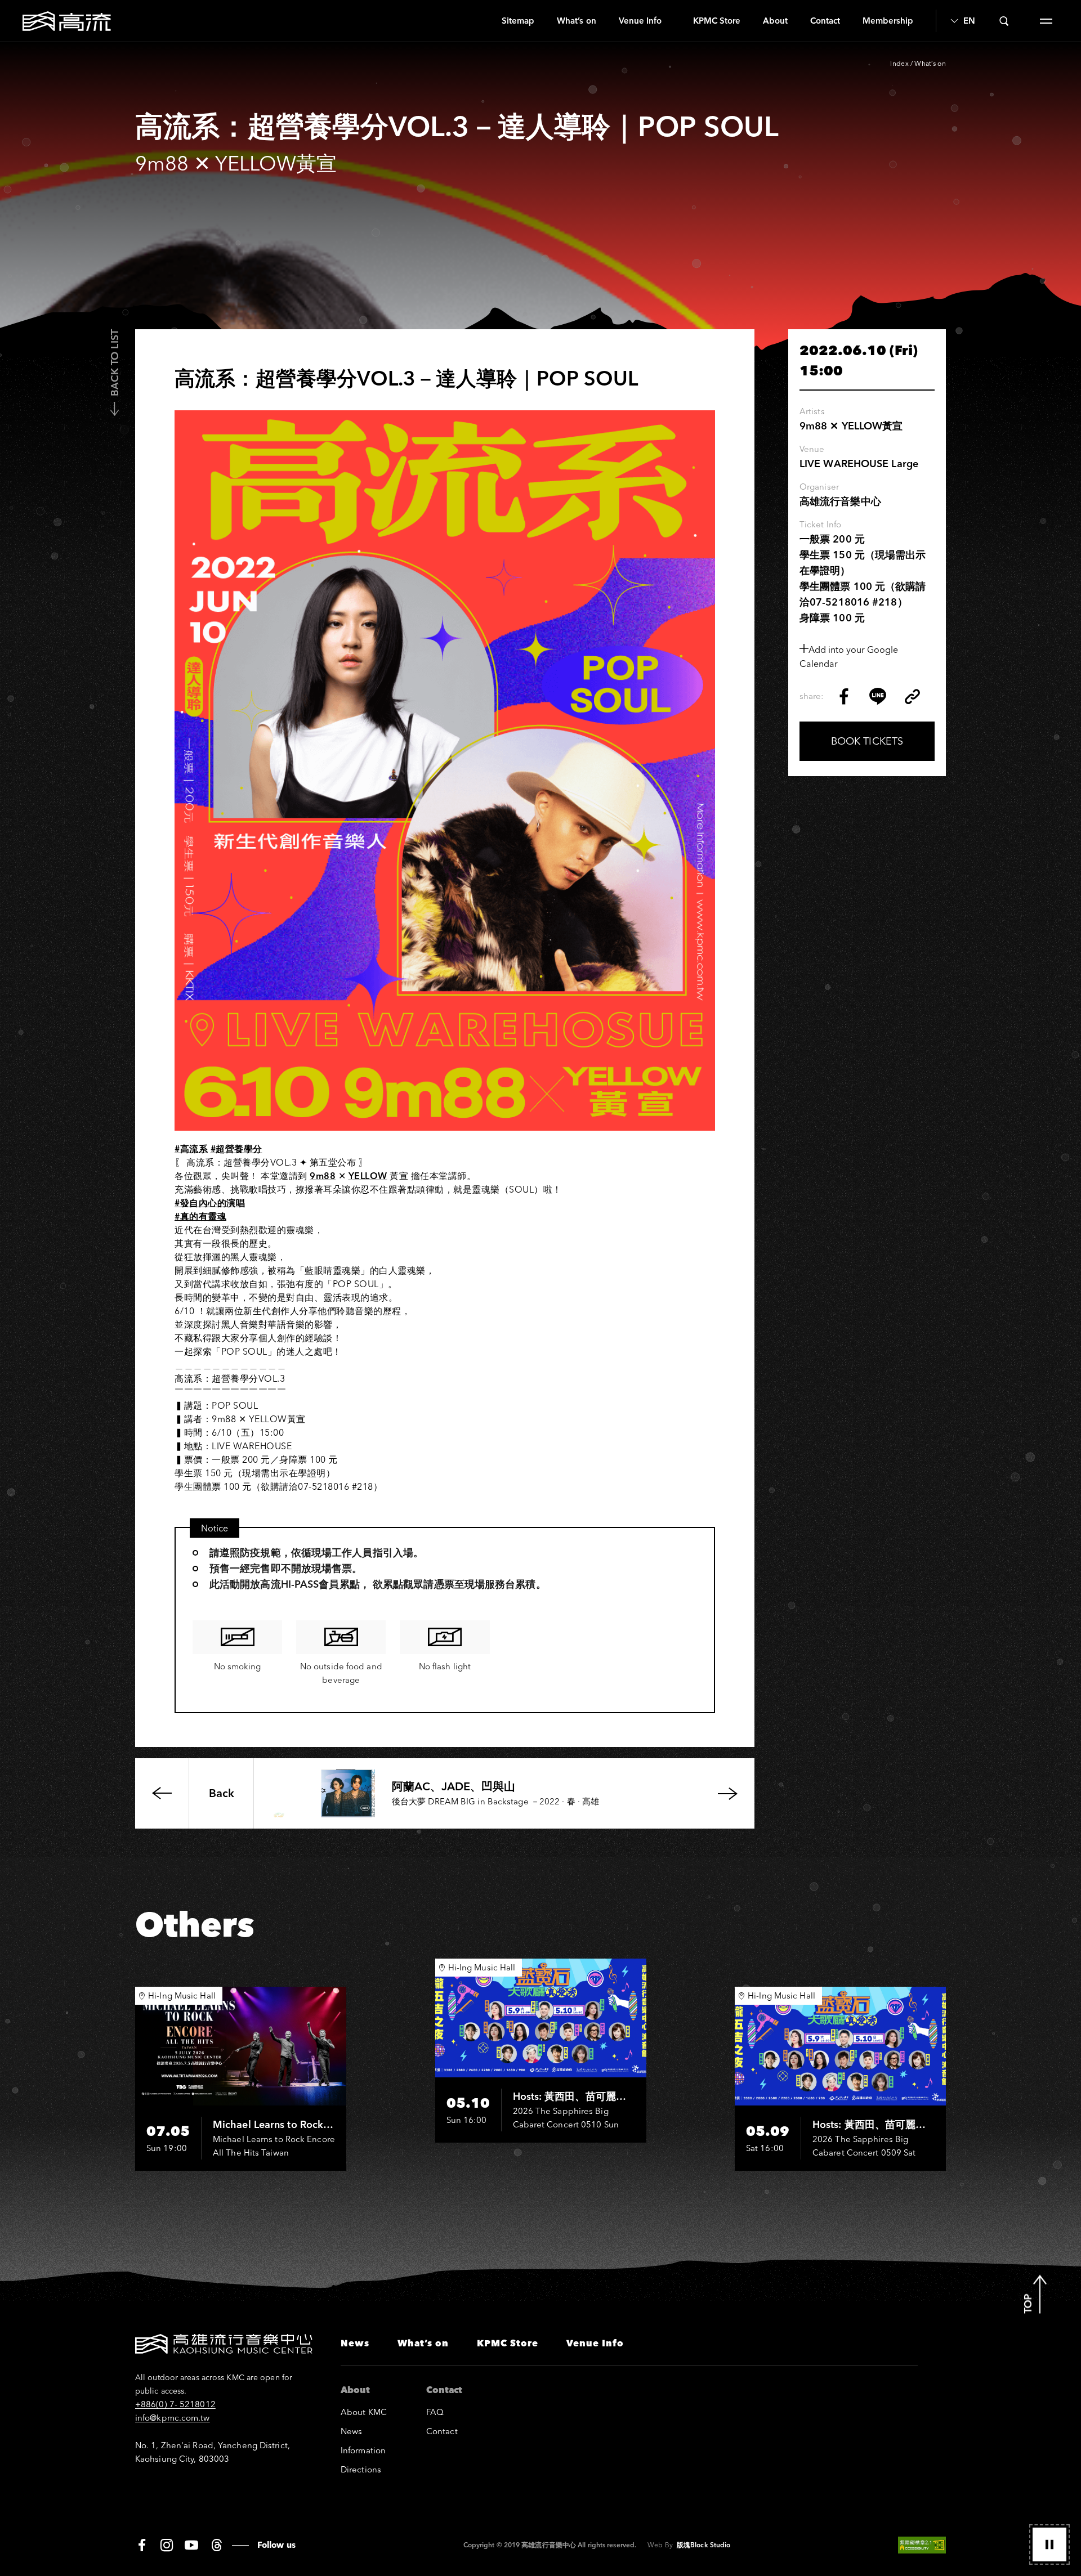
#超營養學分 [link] (236, 1149)
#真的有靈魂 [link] (200, 1216)
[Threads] (216, 2545)
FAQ (435, 2412)
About (775, 21)
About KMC (364, 2412)
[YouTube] (191, 2545)
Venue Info (640, 21)
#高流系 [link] (191, 1149)
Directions (361, 2469)
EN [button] (969, 21)
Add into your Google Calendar (849, 657)
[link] (323, 1176)
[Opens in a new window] (844, 696)
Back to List (115, 363)
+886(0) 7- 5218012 (175, 2404)
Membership (888, 21)
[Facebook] (142, 2545)
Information (363, 2450)
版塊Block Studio (703, 2545)
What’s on (576, 21)
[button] (1049, 2544)
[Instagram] (167, 2545)
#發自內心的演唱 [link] (210, 1203)
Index (899, 63)
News (355, 2343)
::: (486, 21)
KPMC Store (717, 21)
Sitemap (518, 21)
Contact (825, 21)
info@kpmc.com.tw (173, 2418)
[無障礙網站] (922, 2545)
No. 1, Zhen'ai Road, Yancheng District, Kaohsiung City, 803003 (213, 2452)
